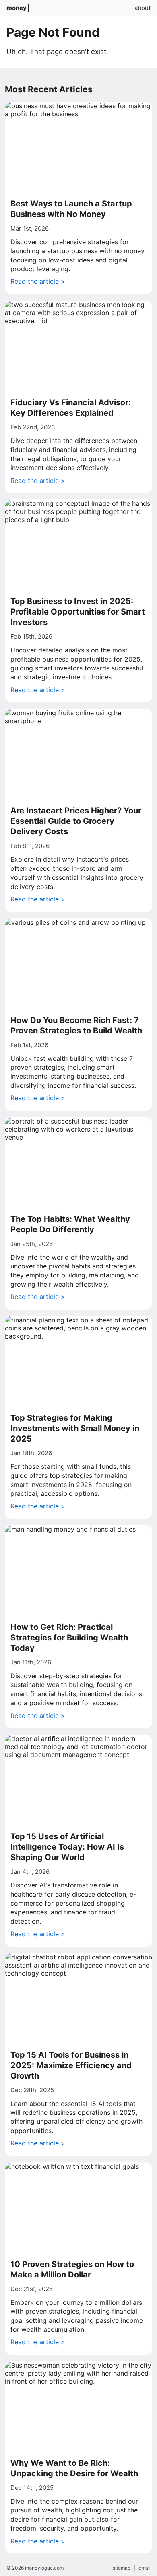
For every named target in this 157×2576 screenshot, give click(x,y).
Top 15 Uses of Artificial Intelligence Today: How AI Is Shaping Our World (67, 1847)
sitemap (122, 2568)
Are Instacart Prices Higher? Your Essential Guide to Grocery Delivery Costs (76, 821)
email (145, 2568)
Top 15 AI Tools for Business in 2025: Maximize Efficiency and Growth (71, 2065)
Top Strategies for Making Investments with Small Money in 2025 (75, 1428)
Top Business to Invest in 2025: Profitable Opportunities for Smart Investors (78, 612)
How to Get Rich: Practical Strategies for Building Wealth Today (69, 1638)
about (143, 8)
